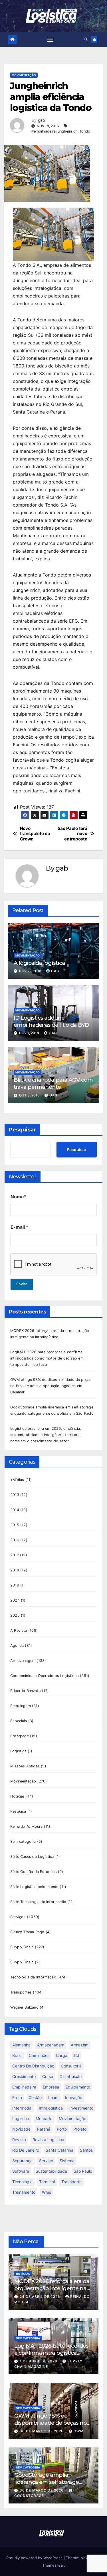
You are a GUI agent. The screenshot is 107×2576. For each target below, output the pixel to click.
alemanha (21, 2045)
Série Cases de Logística (32, 1857)
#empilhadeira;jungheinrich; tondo (61, 131)
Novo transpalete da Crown (35, 834)
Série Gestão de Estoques (34, 1872)
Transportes (21, 1992)
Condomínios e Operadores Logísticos (45, 1676)
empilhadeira (24, 2087)
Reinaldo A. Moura (26, 1826)
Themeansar (53, 2565)
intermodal (22, 2108)
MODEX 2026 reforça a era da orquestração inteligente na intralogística (52, 2288)
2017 (15, 1555)
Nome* (19, 1197)
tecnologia (22, 2182)
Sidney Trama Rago (27, 1932)
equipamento (78, 2087)
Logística (18, 1751)
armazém (80, 2045)
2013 (15, 1495)
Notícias (18, 1796)
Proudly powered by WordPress (35, 2558)
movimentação (72, 2119)
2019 (15, 1585)
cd (77, 2055)
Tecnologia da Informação (33, 1977)
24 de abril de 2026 (41, 2297)
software (21, 2171)
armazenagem (51, 2045)
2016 (15, 1540)
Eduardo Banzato (26, 1691)
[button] (86, 39)
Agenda (17, 1646)
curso (48, 2076)
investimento (81, 2108)
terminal (47, 2182)
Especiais (19, 1721)
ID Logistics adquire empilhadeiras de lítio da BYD (51, 1021)
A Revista (19, 1630)
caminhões (39, 2055)
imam (53, 2097)
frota (17, 2097)
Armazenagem (23, 1661)
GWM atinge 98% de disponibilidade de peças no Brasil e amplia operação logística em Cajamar (51, 1386)
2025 (15, 1615)
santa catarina (59, 2150)
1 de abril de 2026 (39, 2361)
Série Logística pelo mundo (34, 1887)
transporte (71, 2182)
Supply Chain (22, 1947)
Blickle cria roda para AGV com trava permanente (53, 1083)
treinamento (24, 2192)
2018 (15, 1570)
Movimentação (24, 75)
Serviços (18, 1917)
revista (19, 2140)
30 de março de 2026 (42, 2431)
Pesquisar (22, 1130)
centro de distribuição (33, 2066)
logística (21, 2119)
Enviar (22, 1284)
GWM (79, 2431)
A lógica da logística (39, 963)
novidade (21, 2129)
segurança (22, 2161)
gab (42, 120)
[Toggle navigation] (50, 40)
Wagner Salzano (24, 2007)
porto (62, 2129)
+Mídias (17, 1480)
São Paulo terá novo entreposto (72, 834)
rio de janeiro (26, 2150)
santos (86, 2150)
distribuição (71, 2076)
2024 (15, 1600)
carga (62, 2055)
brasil (17, 2055)
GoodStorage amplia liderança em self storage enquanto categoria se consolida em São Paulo (47, 2485)
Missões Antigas (25, 1766)
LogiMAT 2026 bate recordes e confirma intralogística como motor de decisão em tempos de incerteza (47, 1358)
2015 (15, 1525)
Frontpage (20, 1736)
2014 (15, 1510)
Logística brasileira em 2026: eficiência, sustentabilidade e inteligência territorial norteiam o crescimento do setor (46, 1435)
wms (47, 2192)
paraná (44, 2129)
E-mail (19, 1227)
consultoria (71, 2066)
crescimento (24, 2076)
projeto (80, 2129)
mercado (44, 2119)
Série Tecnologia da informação (38, 1902)
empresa (51, 2087)
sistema (67, 2161)
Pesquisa (18, 1811)
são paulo (83, 2171)
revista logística (48, 2140)
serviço (46, 2161)
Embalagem (21, 1706)
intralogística (51, 2108)
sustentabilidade (51, 2171)
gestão (35, 2097)
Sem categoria (23, 1841)
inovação (74, 2097)
